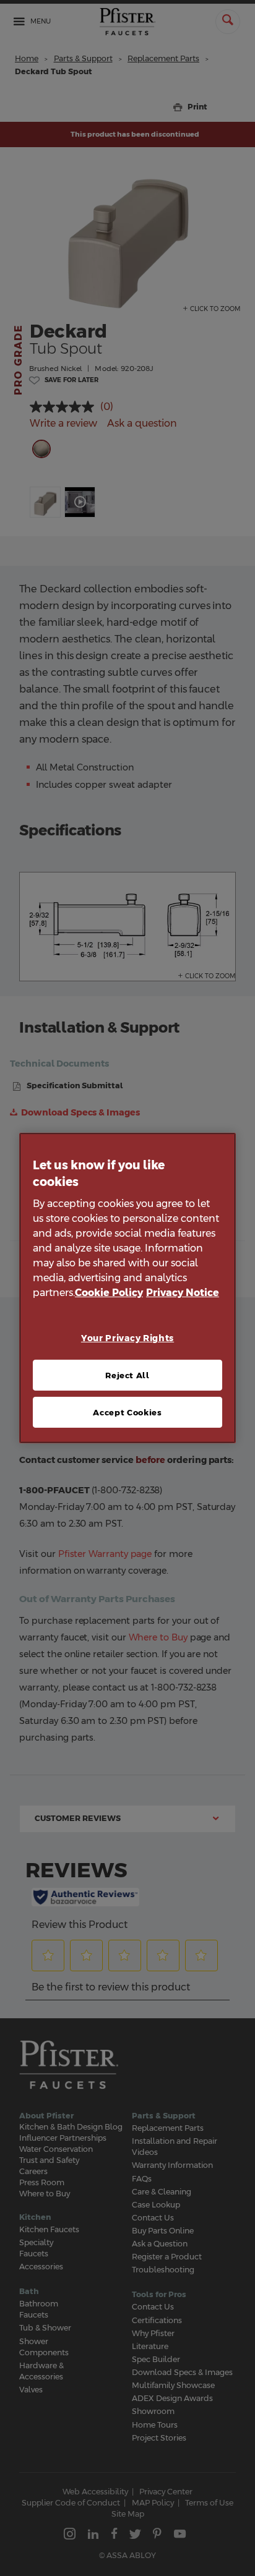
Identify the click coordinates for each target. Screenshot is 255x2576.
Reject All (127, 1375)
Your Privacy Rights (127, 1338)
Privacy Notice (183, 1293)
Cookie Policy (109, 1293)
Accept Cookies (127, 1412)
